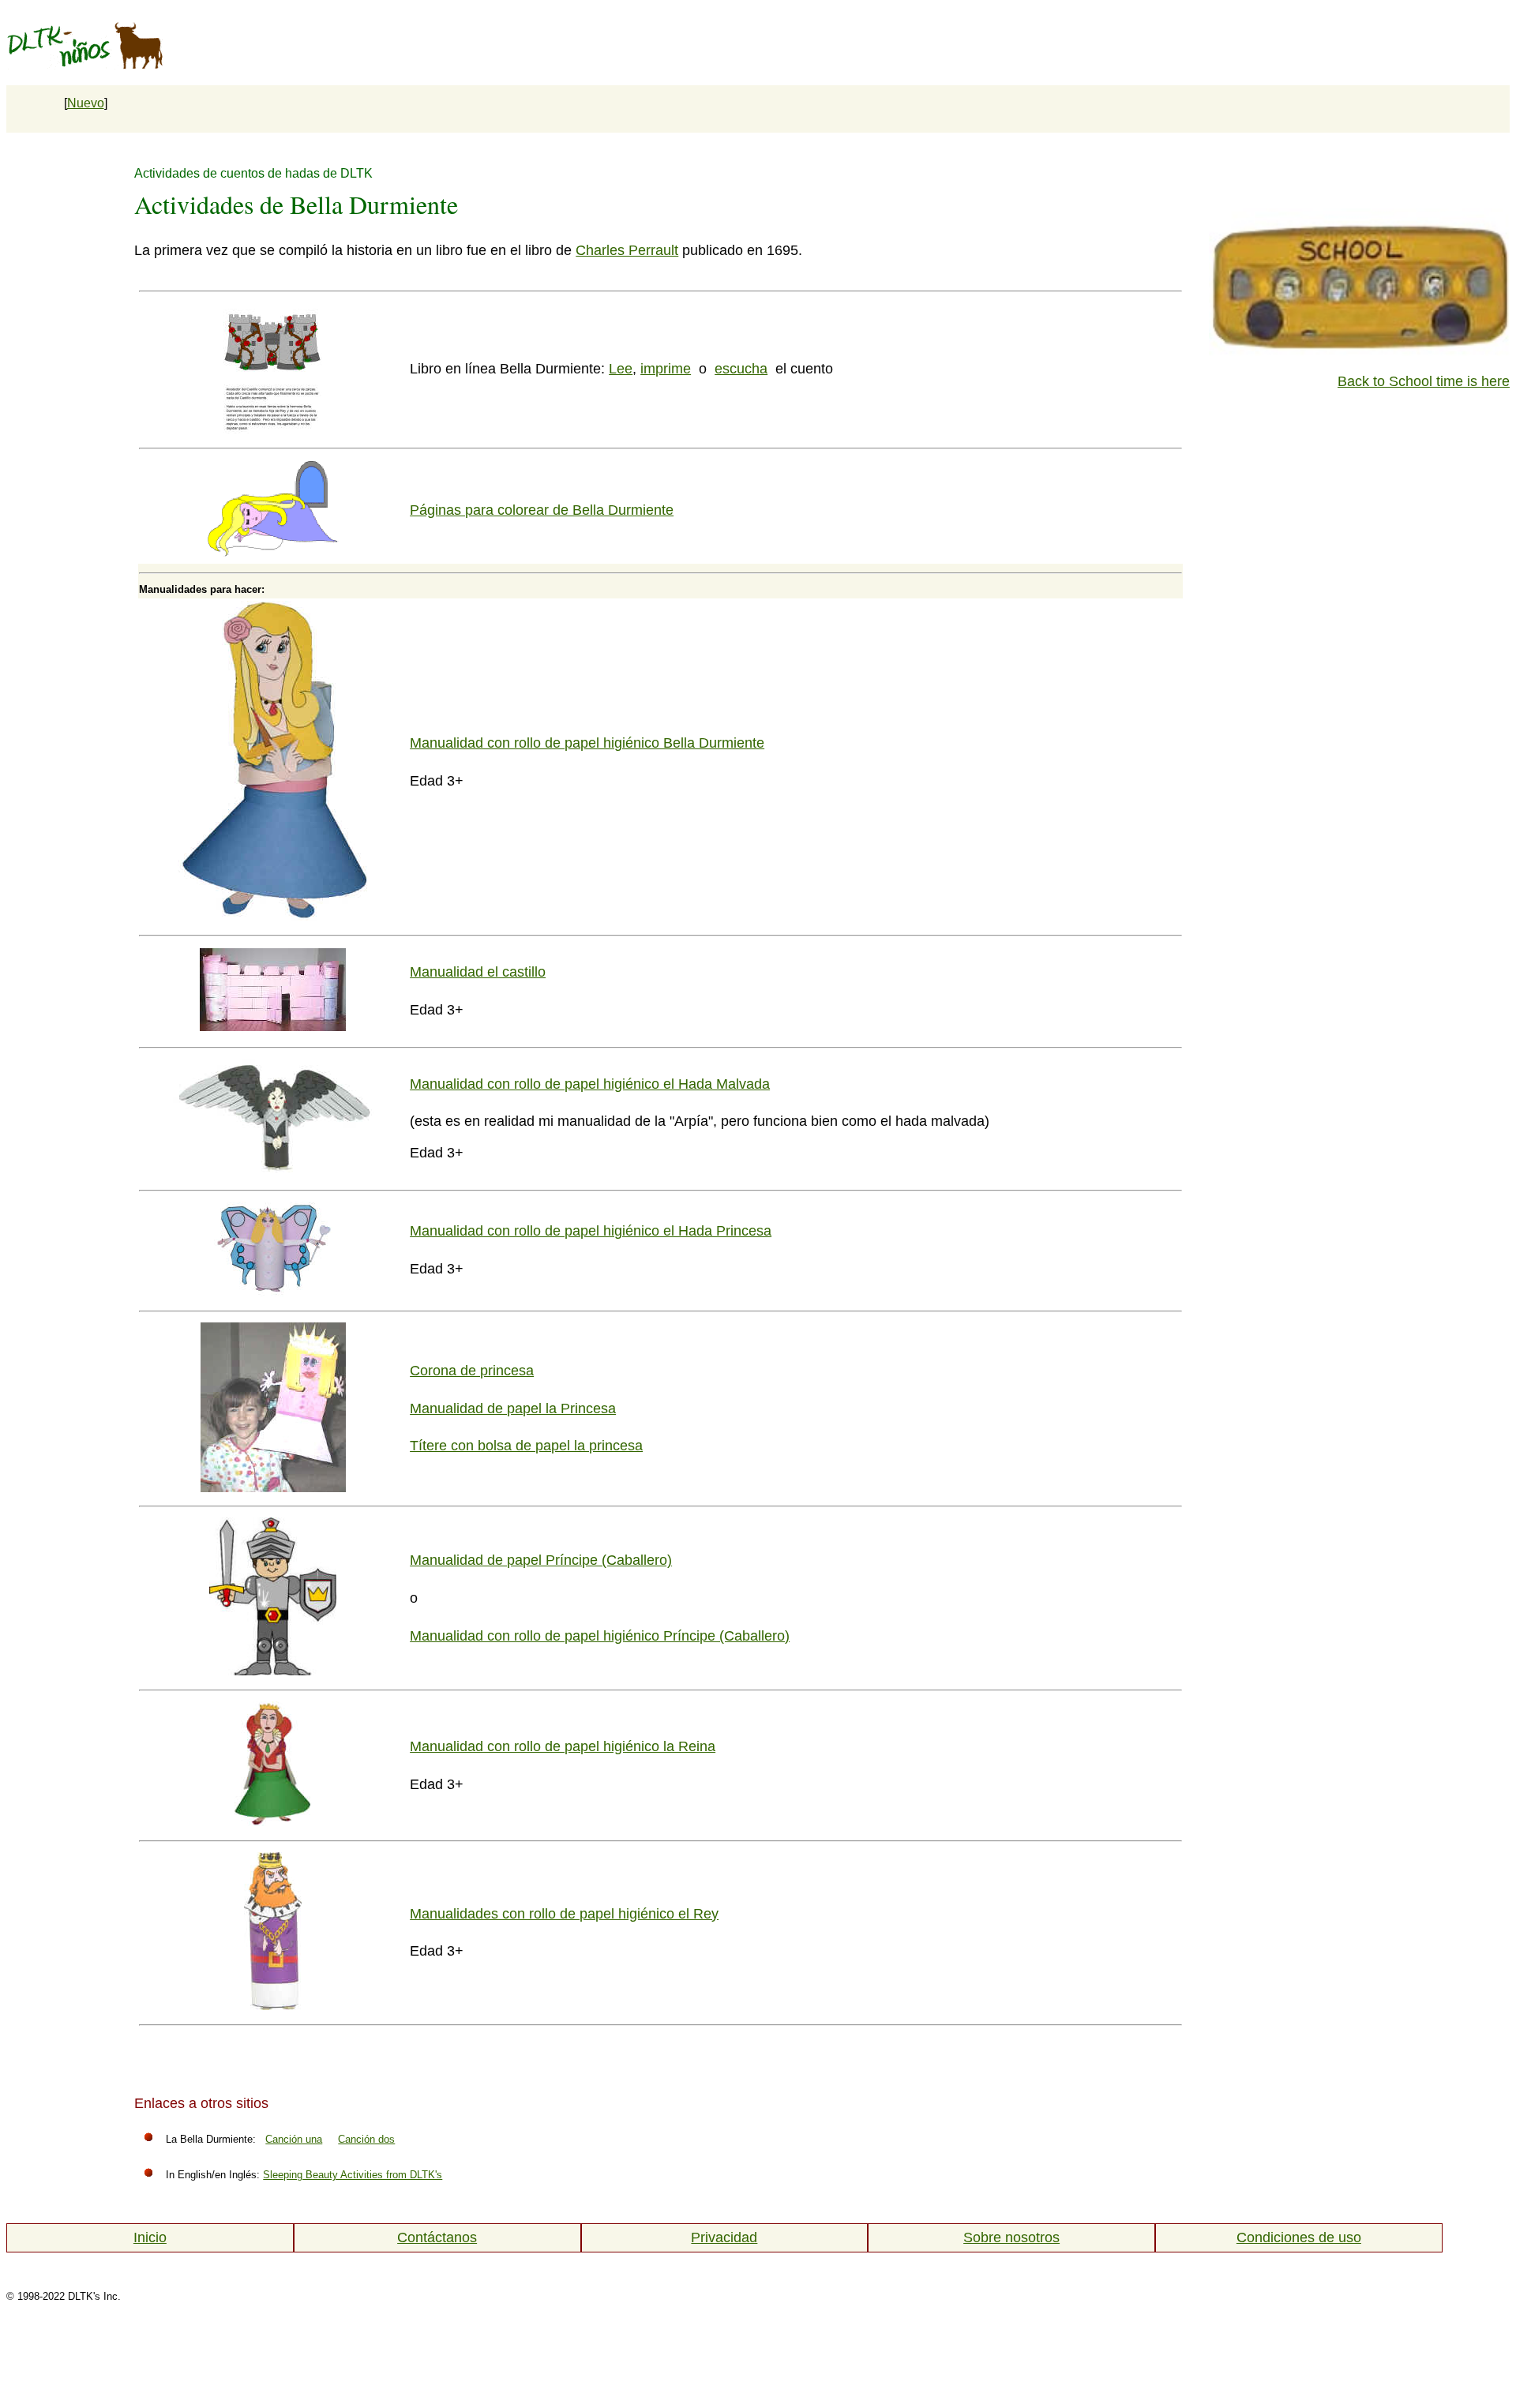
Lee (621, 369)
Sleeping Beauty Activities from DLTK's (353, 2175)
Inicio (150, 2237)
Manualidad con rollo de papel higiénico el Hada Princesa (591, 1231)
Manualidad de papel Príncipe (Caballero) (541, 1560)
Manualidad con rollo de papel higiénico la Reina (563, 1746)
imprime (666, 369)
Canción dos (366, 2139)
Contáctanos (437, 2237)
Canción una (294, 2139)
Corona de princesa (472, 1371)
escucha (741, 369)
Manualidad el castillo (478, 972)
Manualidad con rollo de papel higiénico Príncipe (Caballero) (600, 1636)
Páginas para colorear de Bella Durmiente (542, 510)
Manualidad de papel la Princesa (513, 1408)
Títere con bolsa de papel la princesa (526, 1446)
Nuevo (86, 103)
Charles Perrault (627, 250)
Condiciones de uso (1299, 2237)
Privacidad (724, 2237)
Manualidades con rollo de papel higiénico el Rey (564, 1914)
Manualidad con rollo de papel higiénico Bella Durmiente (587, 743)
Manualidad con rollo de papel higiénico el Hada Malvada (590, 1084)
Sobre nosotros (1011, 2237)
